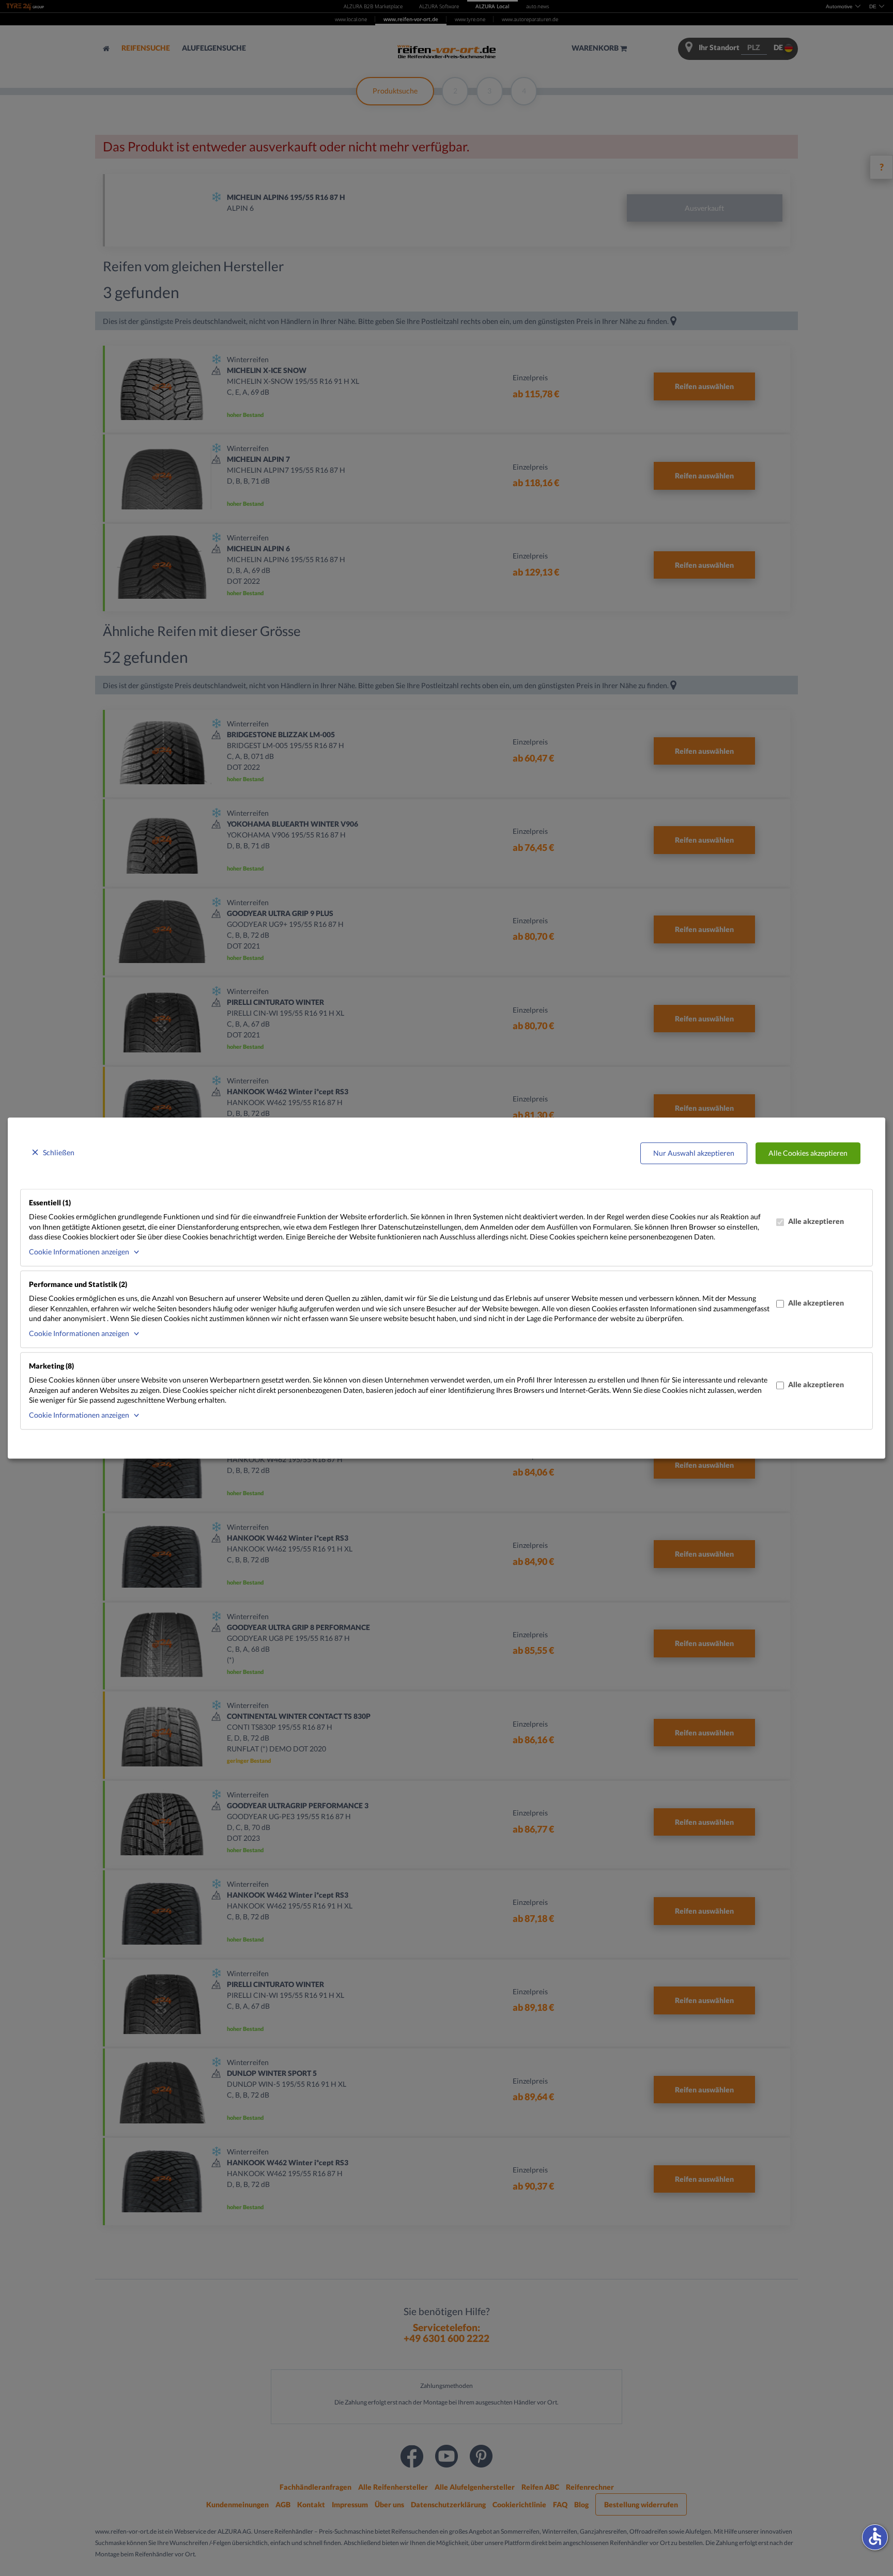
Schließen (59, 1152)
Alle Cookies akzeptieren (808, 1153)
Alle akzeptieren (816, 1222)
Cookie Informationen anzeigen (79, 1252)
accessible (875, 2536)
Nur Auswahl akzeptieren (694, 1153)
